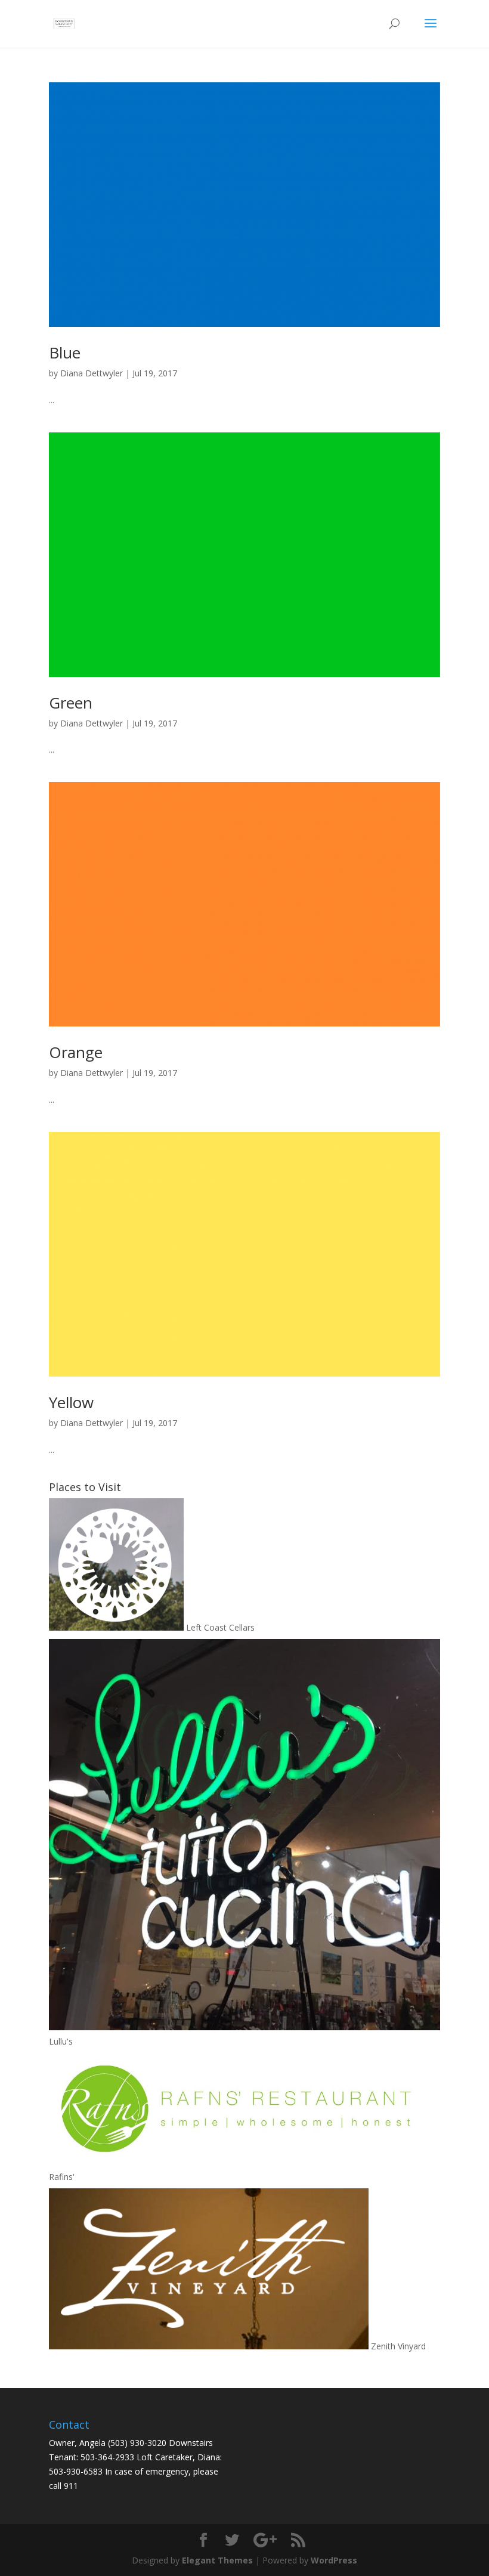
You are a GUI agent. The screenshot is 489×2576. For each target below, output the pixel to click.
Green (71, 703)
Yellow (71, 1402)
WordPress (334, 2560)
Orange (76, 1052)
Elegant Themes (217, 2560)
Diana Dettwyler (92, 373)
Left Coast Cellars (219, 1627)
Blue (65, 352)
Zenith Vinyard (397, 2346)
